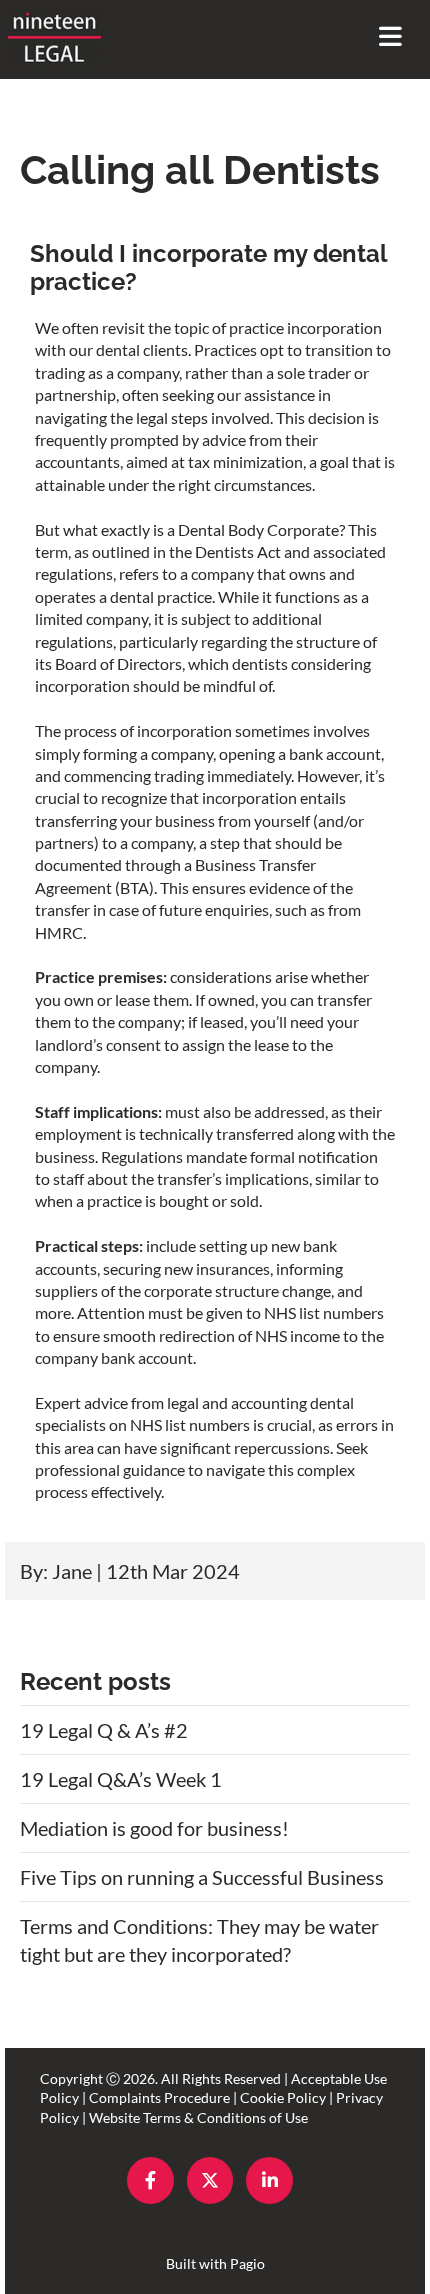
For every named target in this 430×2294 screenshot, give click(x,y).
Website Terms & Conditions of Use (198, 2117)
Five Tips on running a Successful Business (202, 1877)
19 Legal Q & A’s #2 (104, 1730)
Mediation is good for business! (154, 1828)
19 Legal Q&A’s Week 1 (121, 1779)
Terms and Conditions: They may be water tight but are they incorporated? (199, 1940)
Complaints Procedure (159, 2097)
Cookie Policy (283, 2097)
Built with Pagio (215, 2263)
